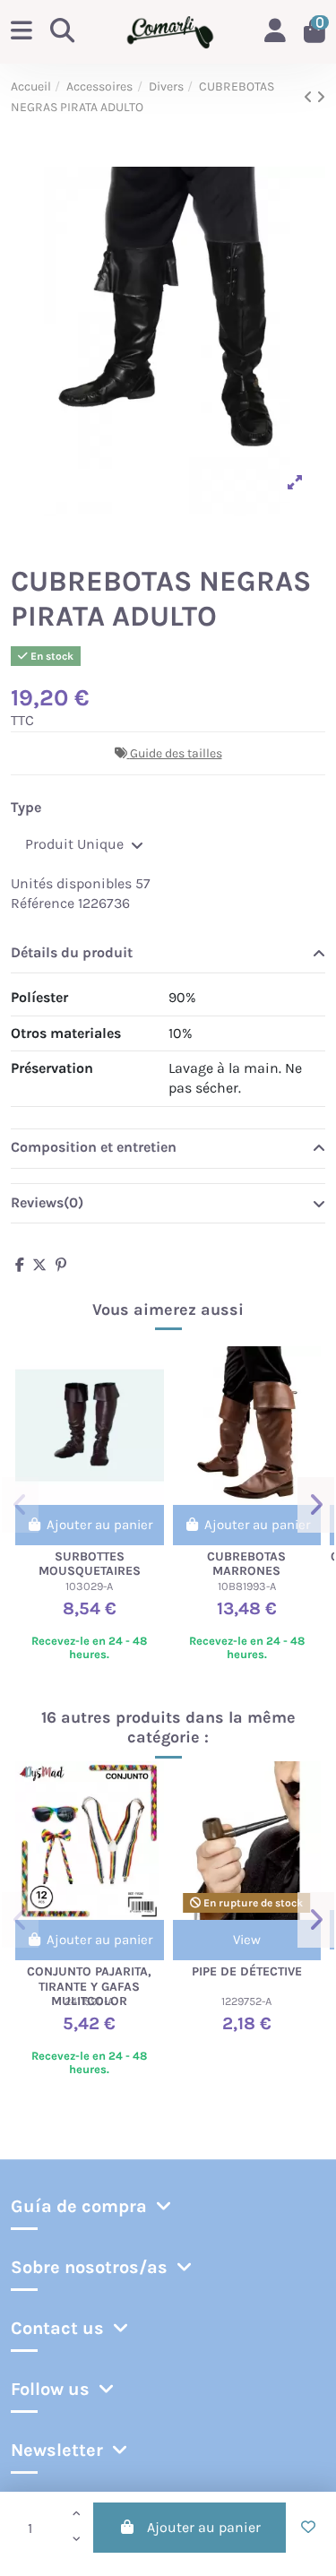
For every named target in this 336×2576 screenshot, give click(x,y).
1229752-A (246, 2001)
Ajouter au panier (204, 2527)
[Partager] (20, 1265)
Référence (43, 903)
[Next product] (321, 97)
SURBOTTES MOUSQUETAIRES (90, 1564)
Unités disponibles (71, 883)
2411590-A (89, 2001)
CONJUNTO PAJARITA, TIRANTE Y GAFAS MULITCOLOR (89, 1987)
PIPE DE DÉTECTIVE (247, 1971)
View (247, 1940)
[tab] (168, 954)
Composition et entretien (94, 1147)
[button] (20, 1505)
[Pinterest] (61, 1265)
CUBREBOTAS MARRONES (246, 1564)
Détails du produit (72, 952)
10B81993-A (247, 1586)
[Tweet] (39, 1265)
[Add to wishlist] (308, 2528)
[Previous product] (310, 97)
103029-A (89, 1586)
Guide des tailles (176, 753)
